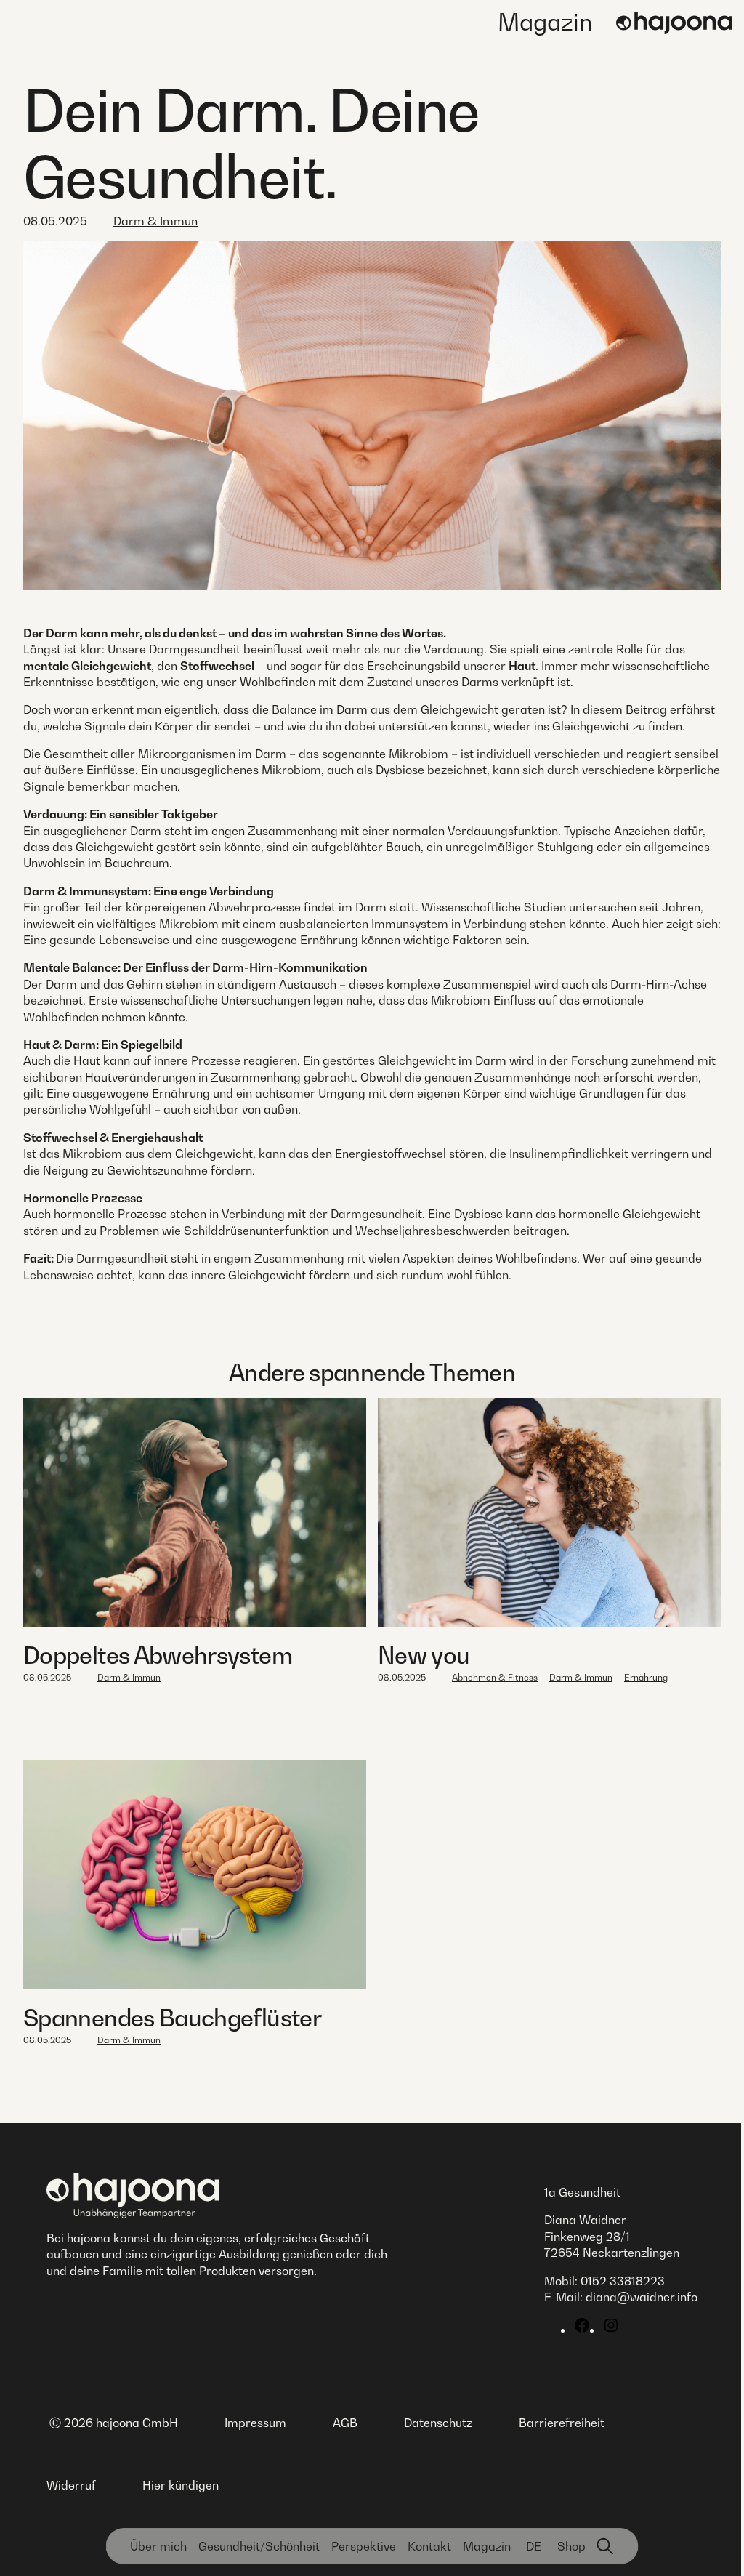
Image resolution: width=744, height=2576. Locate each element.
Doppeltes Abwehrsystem (158, 1655)
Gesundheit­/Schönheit (259, 2546)
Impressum (255, 2423)
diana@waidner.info (642, 2297)
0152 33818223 (623, 2281)
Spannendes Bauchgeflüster (172, 2018)
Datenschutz (438, 2423)
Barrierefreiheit (562, 2423)
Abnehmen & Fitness (495, 1677)
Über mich (158, 2546)
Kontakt (429, 2546)
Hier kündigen (181, 2485)
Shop (571, 2546)
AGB (345, 2423)
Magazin (545, 22)
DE (534, 2546)
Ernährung (646, 1677)
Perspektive (364, 2546)
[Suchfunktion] (606, 2546)
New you (424, 1655)
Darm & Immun (155, 221)
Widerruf (71, 2485)
